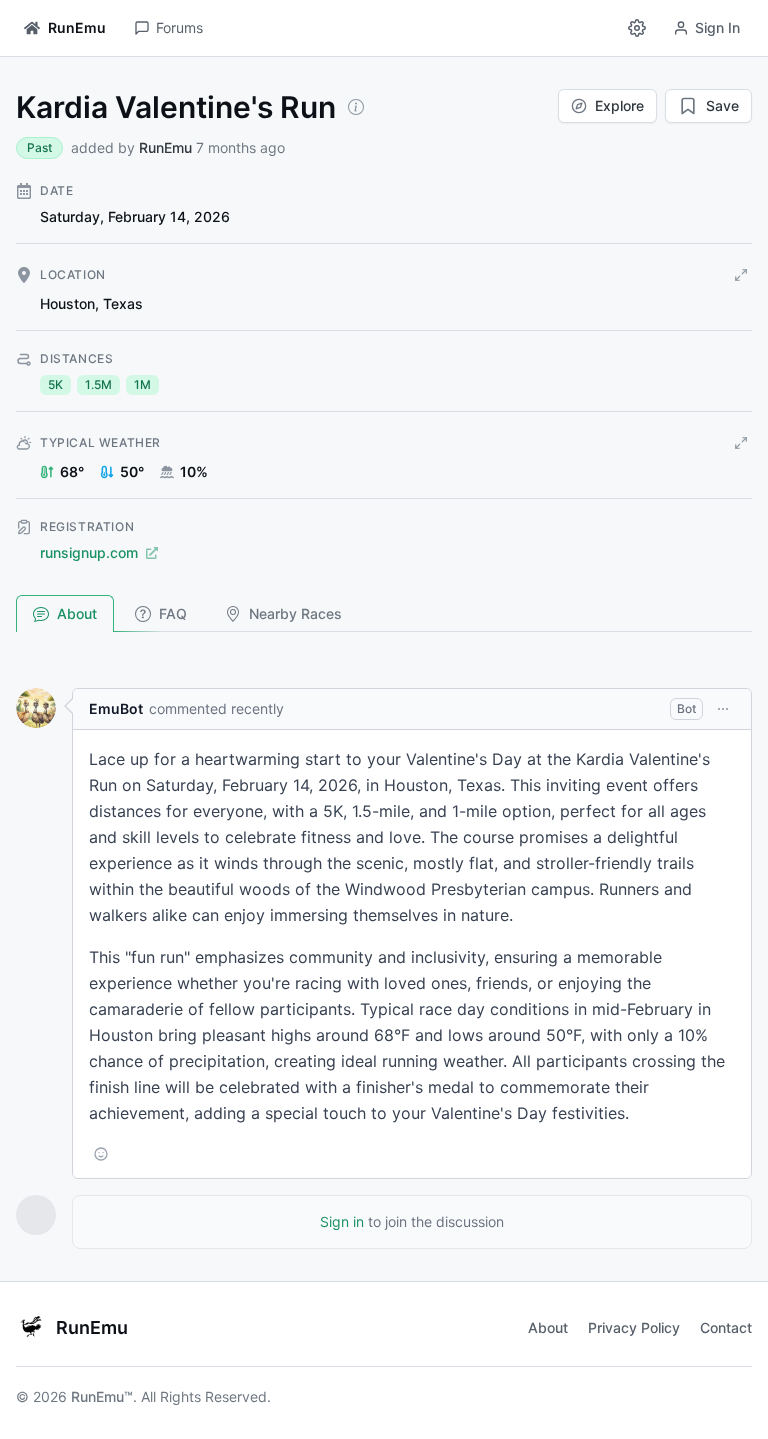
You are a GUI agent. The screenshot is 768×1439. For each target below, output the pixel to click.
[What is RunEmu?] (356, 107)
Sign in (342, 1221)
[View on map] (741, 275)
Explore (619, 105)
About (77, 613)
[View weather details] (741, 443)
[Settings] (637, 28)
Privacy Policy (634, 1327)
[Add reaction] (101, 1154)
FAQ (173, 613)
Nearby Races (295, 613)
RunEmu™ (102, 1396)
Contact (726, 1327)
